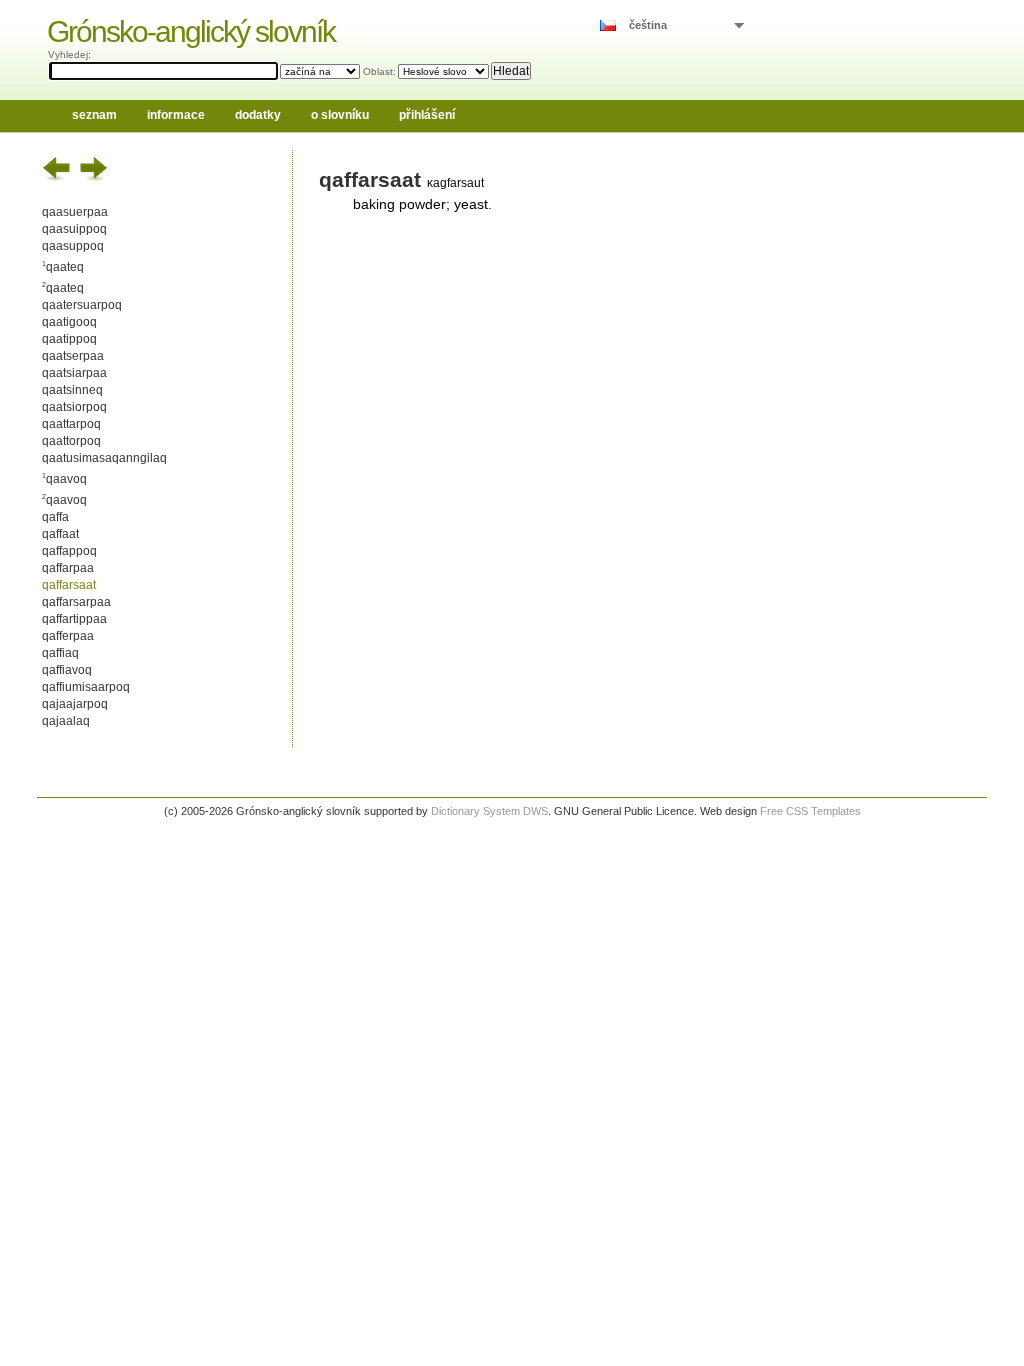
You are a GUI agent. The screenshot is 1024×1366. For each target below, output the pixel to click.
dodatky (258, 115)
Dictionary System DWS (489, 811)
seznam (94, 115)
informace (176, 115)
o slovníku (340, 115)
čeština (648, 25)
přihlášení (427, 115)
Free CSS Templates (810, 811)
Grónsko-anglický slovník (191, 31)
